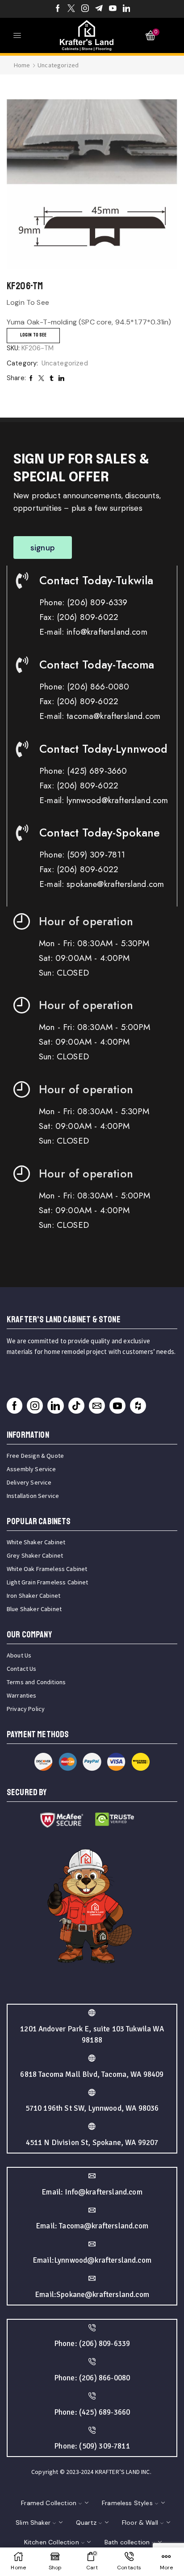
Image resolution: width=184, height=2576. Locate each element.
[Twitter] (71, 9)
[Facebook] (58, 9)
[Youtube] (113, 9)
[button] (43, 548)
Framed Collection (49, 2503)
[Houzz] (138, 1406)
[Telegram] (99, 9)
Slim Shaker (33, 2523)
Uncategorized (58, 65)
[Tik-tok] (76, 1406)
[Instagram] (85, 9)
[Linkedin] (127, 9)
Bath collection (127, 2542)
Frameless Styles (127, 2503)
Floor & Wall (140, 2523)
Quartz (86, 2523)
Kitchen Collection (52, 2542)
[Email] (97, 1406)
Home (22, 65)
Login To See (33, 335)
